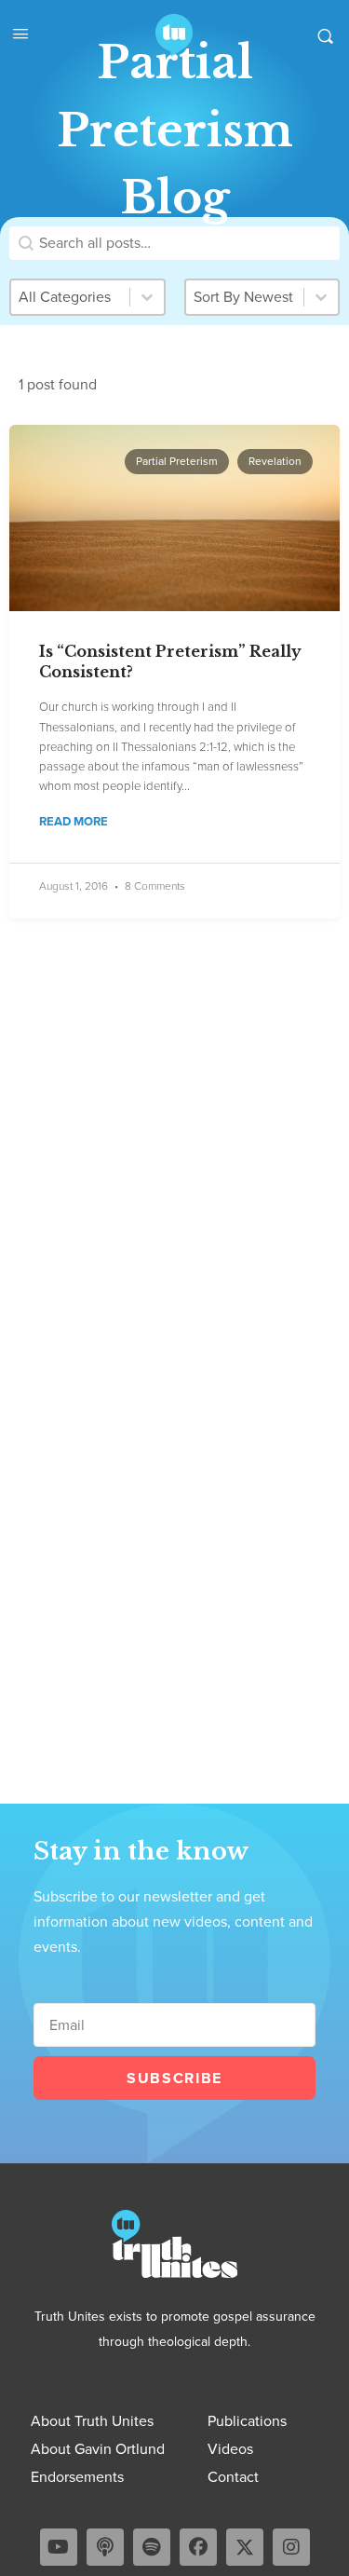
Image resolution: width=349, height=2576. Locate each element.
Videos (230, 2449)
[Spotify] (152, 2547)
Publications (247, 2421)
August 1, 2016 (74, 886)
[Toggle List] (321, 297)
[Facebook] (198, 2547)
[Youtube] (59, 2547)
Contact (233, 2477)
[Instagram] (291, 2547)
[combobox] (245, 297)
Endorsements (77, 2477)
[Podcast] (105, 2547)
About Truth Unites (92, 2421)
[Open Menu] (20, 34)
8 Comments (155, 886)
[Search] (325, 35)
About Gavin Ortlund (98, 2449)
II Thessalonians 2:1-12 (170, 747)
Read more (74, 822)
